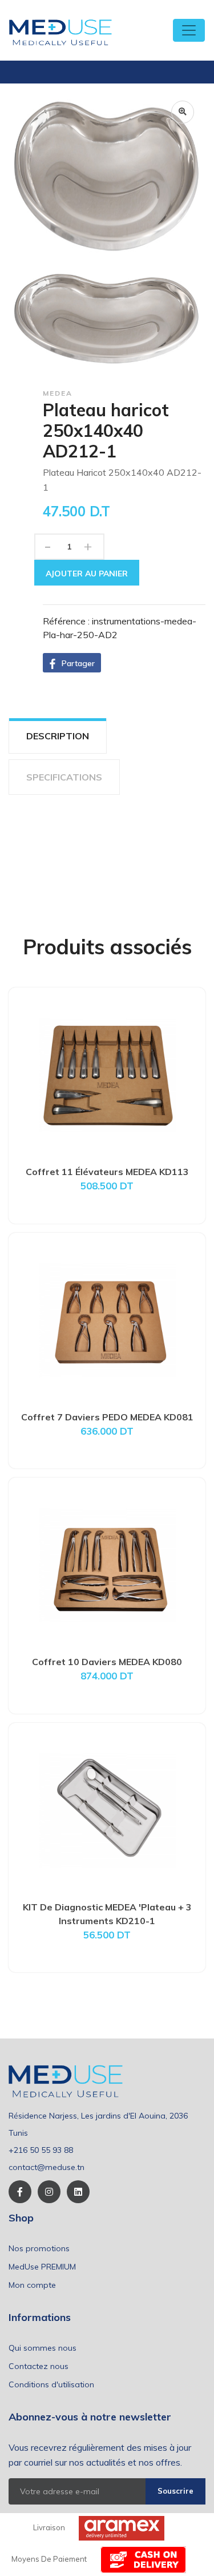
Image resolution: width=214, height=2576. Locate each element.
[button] (72, 663)
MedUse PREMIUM (42, 2267)
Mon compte (32, 2285)
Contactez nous (39, 2366)
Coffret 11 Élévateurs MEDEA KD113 (107, 1172)
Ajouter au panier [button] (87, 574)
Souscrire (175, 2491)
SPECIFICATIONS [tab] (64, 777)
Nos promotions (39, 2248)
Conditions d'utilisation (51, 2384)
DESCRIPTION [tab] (58, 736)
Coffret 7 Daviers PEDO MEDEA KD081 (107, 1417)
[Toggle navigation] (189, 30)
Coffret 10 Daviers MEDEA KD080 (107, 1662)
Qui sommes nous (43, 2348)
